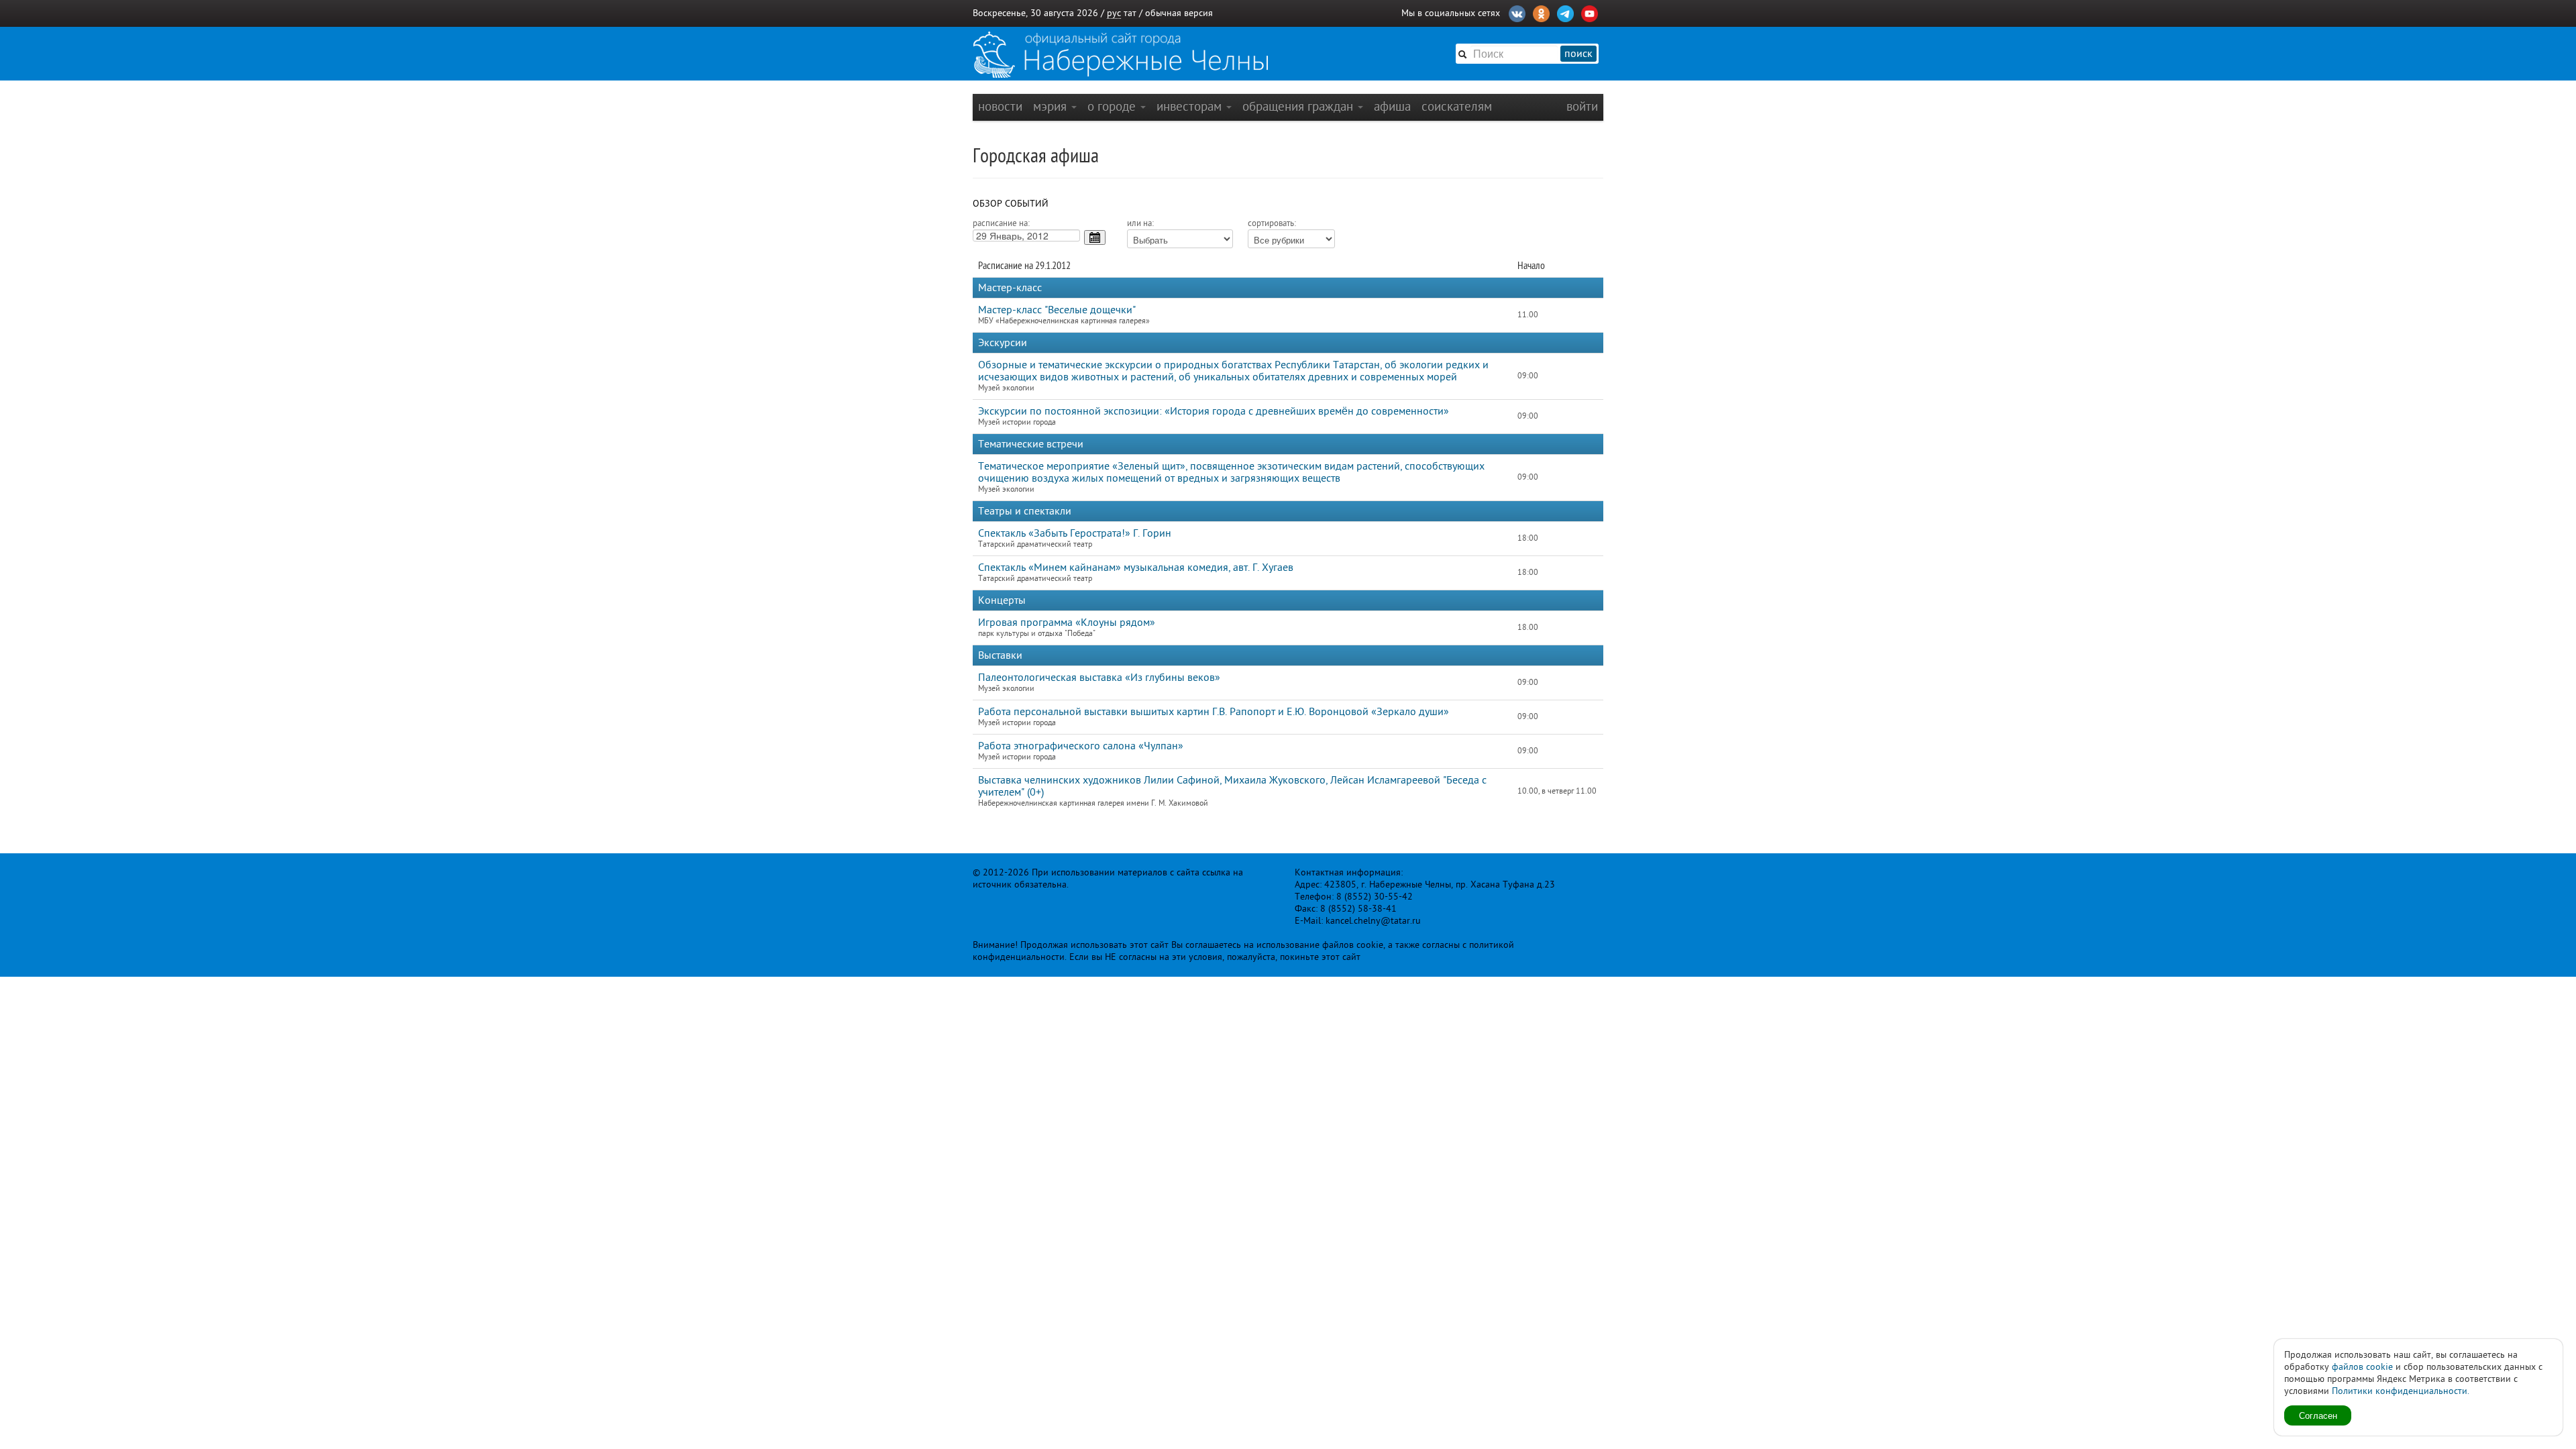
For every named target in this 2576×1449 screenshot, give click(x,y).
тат (1130, 13)
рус (1114, 13)
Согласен (2318, 1415)
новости (1000, 106)
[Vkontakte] (1517, 12)
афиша (1392, 106)
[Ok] (1541, 12)
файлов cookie (2362, 1367)
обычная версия (1179, 13)
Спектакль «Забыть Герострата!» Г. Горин (1075, 533)
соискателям (1457, 106)
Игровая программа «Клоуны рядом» (1067, 623)
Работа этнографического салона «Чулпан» (1081, 746)
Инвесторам (1191, 106)
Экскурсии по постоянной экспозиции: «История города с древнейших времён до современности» (1214, 411)
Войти (1582, 106)
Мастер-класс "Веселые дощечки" (1057, 310)
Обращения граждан (1299, 106)
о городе (1113, 106)
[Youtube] (1590, 12)
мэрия (1052, 106)
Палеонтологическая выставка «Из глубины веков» (1099, 678)
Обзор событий (1011, 204)
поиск (1578, 54)
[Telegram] (1565, 12)
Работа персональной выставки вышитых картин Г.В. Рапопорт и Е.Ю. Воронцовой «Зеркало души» (1214, 712)
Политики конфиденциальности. (2401, 1391)
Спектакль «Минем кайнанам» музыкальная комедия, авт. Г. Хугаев (1136, 568)
